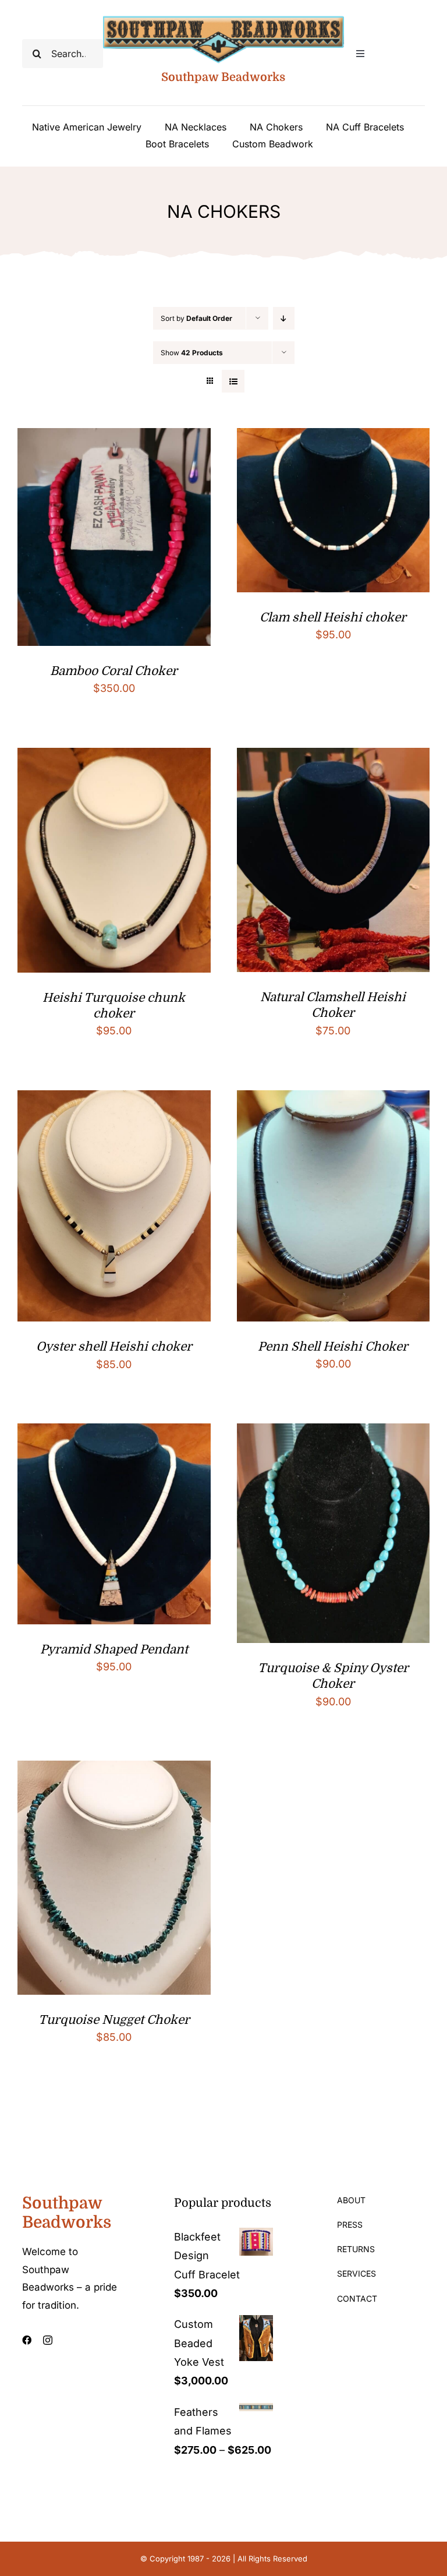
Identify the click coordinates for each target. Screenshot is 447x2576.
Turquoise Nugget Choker (114, 2020)
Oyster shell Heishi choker (114, 1347)
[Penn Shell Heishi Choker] (334, 1099)
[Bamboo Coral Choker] (114, 437)
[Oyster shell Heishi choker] (114, 1099)
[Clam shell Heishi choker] (334, 437)
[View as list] (233, 381)
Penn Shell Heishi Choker (333, 1347)
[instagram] (48, 2340)
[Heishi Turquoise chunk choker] (114, 757)
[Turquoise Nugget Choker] (114, 1770)
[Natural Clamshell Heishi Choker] (334, 757)
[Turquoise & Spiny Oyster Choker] (334, 1432)
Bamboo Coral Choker (114, 671)
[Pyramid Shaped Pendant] (114, 1432)
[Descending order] (284, 318)
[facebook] (27, 2340)
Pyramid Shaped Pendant (114, 1649)
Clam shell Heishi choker (333, 617)
